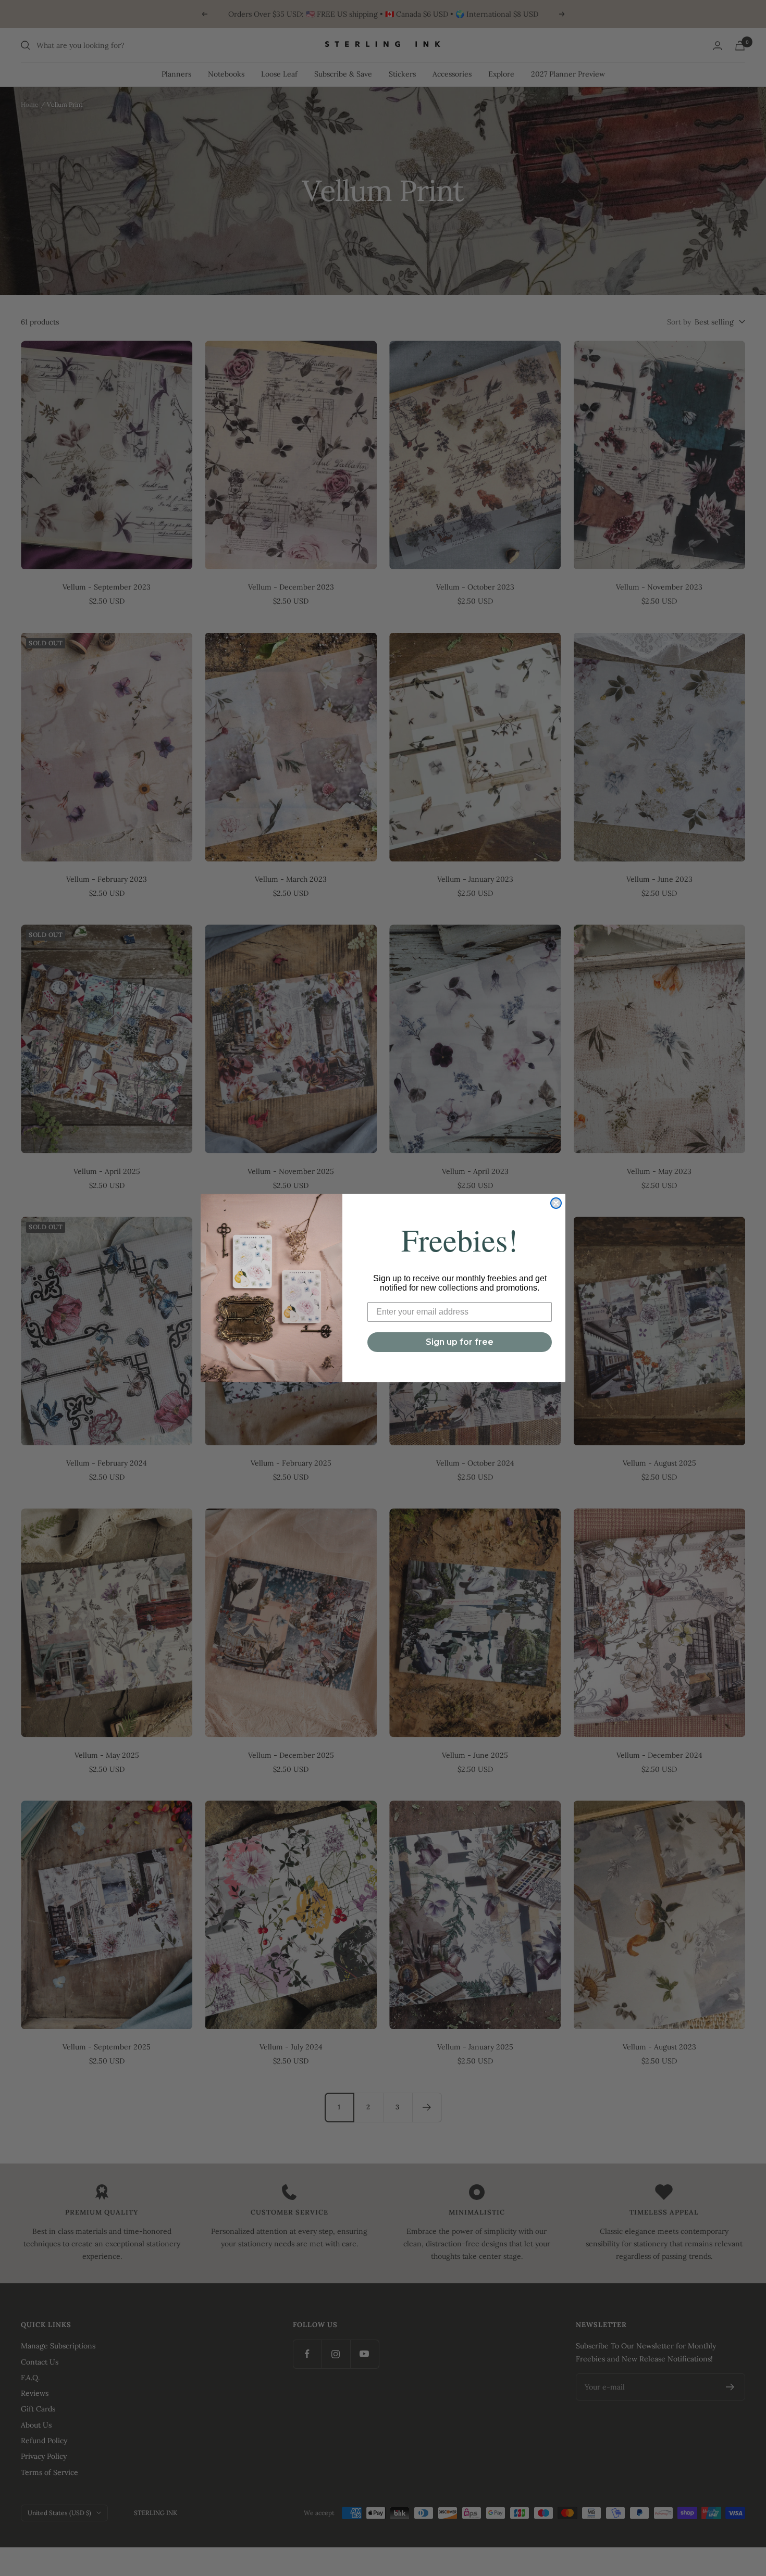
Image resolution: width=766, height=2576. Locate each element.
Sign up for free (460, 1342)
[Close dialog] (556, 1203)
